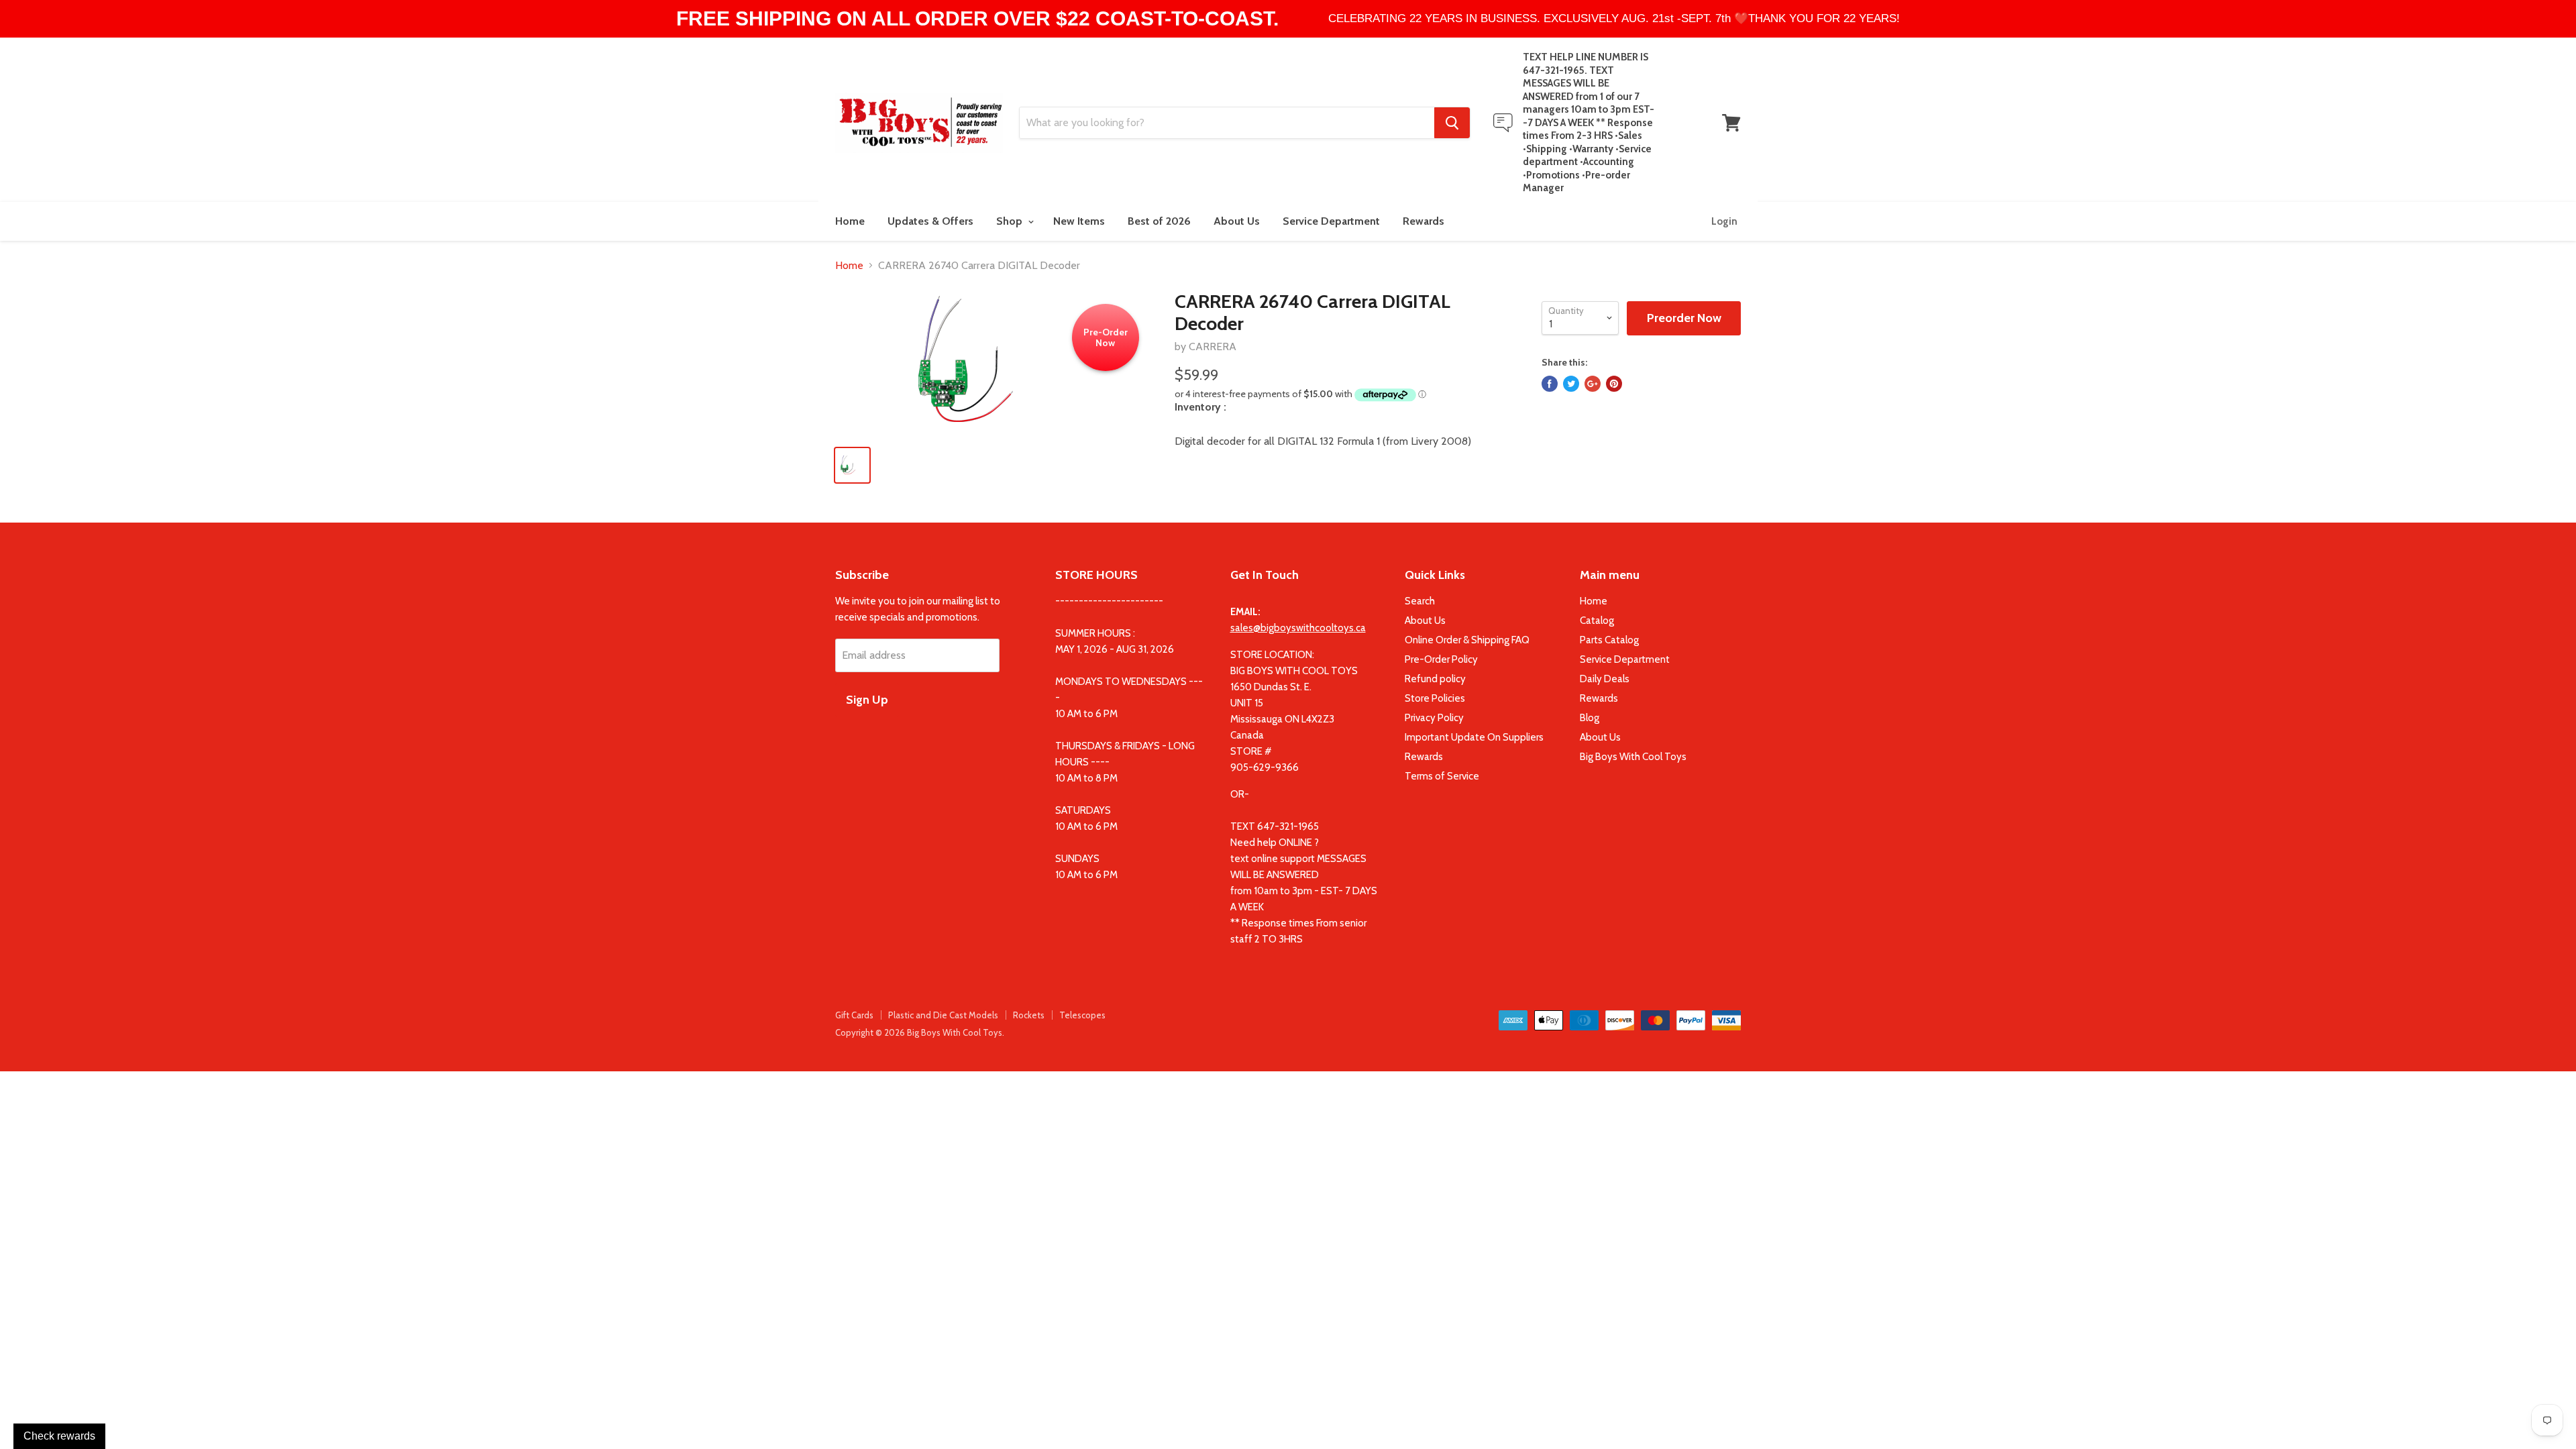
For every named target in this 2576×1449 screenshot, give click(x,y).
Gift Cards (854, 1015)
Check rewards (59, 1436)
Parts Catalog (1609, 640)
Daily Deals (1605, 679)
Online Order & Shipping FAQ (1467, 640)
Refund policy (1435, 679)
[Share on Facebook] (1550, 384)
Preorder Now (1684, 318)
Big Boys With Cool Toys (1633, 757)
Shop (1011, 221)
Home (850, 221)
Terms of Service (1442, 776)
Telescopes (1082, 1015)
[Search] (1452, 123)
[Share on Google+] (1593, 384)
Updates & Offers (930, 221)
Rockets (1029, 1015)
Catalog (1597, 621)
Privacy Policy (1434, 718)
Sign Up (867, 700)
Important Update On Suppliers (1474, 737)
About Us (1237, 221)
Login (1724, 221)
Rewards (1424, 221)
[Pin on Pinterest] (1614, 384)
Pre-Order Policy (1441, 659)
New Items (1079, 221)
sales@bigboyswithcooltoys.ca (1298, 628)
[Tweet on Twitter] (1571, 384)
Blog (1590, 718)
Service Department (1331, 221)
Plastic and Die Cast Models (943, 1015)
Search (1420, 601)
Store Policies (1435, 698)
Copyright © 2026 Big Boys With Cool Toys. (920, 1032)
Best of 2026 (1159, 221)
